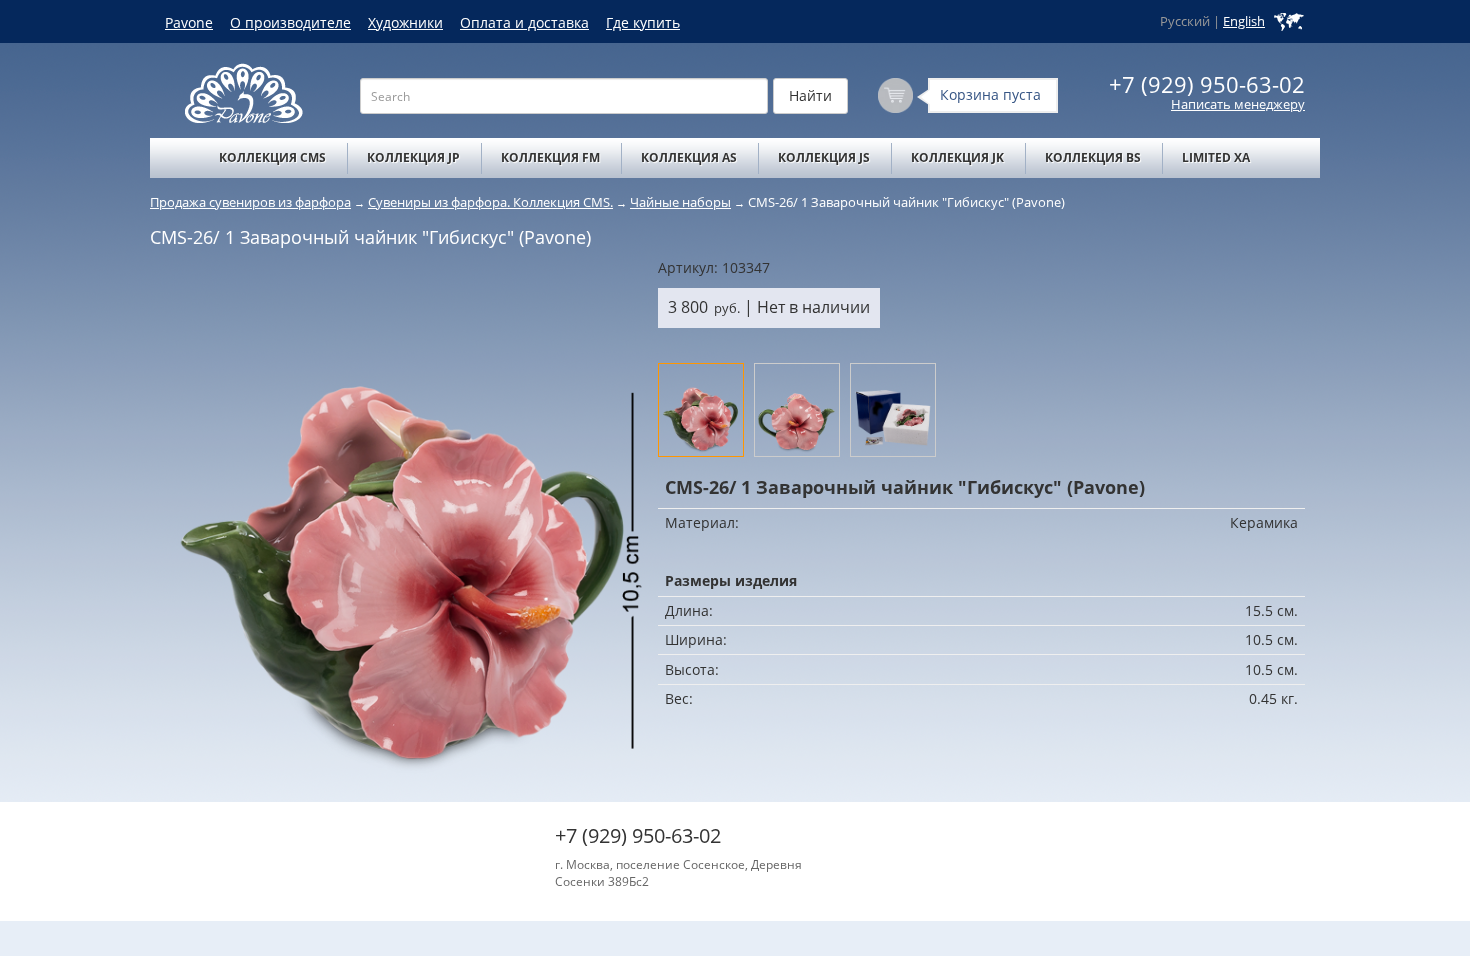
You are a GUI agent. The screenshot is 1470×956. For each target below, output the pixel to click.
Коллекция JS (824, 157)
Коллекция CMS (272, 157)
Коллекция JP (413, 157)
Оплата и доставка (524, 22)
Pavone (189, 22)
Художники (405, 22)
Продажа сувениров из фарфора (250, 202)
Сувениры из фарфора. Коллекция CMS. (490, 202)
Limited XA (1216, 157)
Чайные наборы (680, 202)
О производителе (290, 22)
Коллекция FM (550, 157)
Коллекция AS (689, 157)
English (1244, 21)
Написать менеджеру (1238, 104)
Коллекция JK (957, 157)
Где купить (643, 22)
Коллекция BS (1093, 157)
